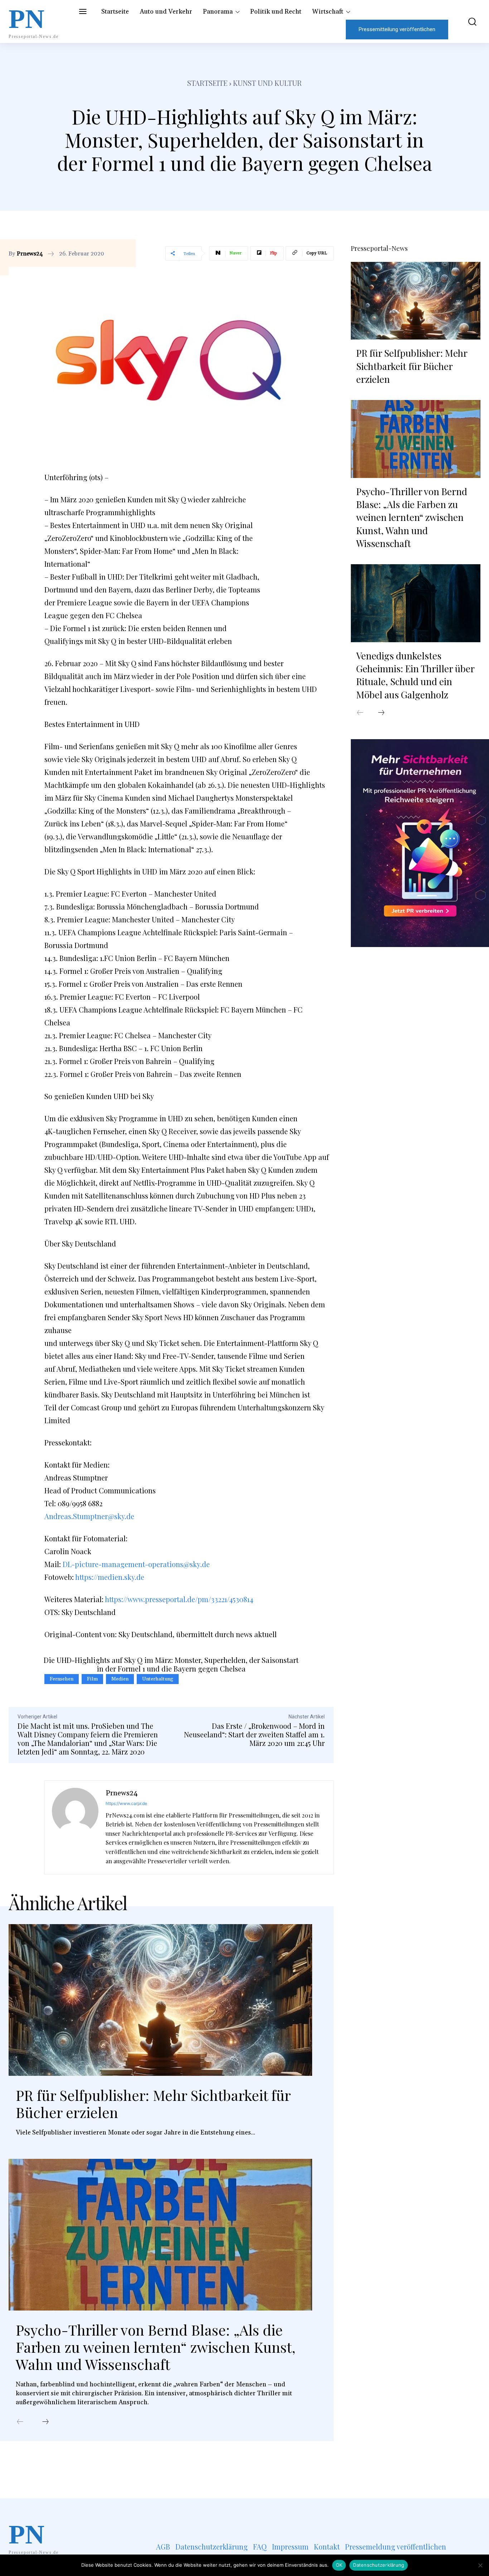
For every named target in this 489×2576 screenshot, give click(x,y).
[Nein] (480, 2565)
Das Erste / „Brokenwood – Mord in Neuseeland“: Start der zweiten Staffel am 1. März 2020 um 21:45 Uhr (254, 1734)
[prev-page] (20, 2422)
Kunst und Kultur (267, 83)
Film (92, 1679)
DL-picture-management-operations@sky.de (136, 1564)
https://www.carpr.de (126, 1803)
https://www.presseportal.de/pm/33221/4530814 (179, 1599)
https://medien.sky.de (110, 1577)
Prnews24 (30, 254)
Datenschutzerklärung (379, 2565)
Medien (120, 1679)
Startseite (207, 83)
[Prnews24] (75, 1828)
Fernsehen (62, 1679)
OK (339, 2565)
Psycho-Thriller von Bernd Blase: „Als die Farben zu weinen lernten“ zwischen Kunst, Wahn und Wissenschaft (156, 2347)
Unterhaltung (158, 1679)
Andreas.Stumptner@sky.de (89, 1516)
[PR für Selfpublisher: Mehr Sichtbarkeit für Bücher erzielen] (160, 2000)
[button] (468, 22)
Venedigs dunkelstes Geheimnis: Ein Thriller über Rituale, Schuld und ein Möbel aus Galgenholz (415, 675)
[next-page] (45, 2422)
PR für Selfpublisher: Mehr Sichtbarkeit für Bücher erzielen (153, 2104)
